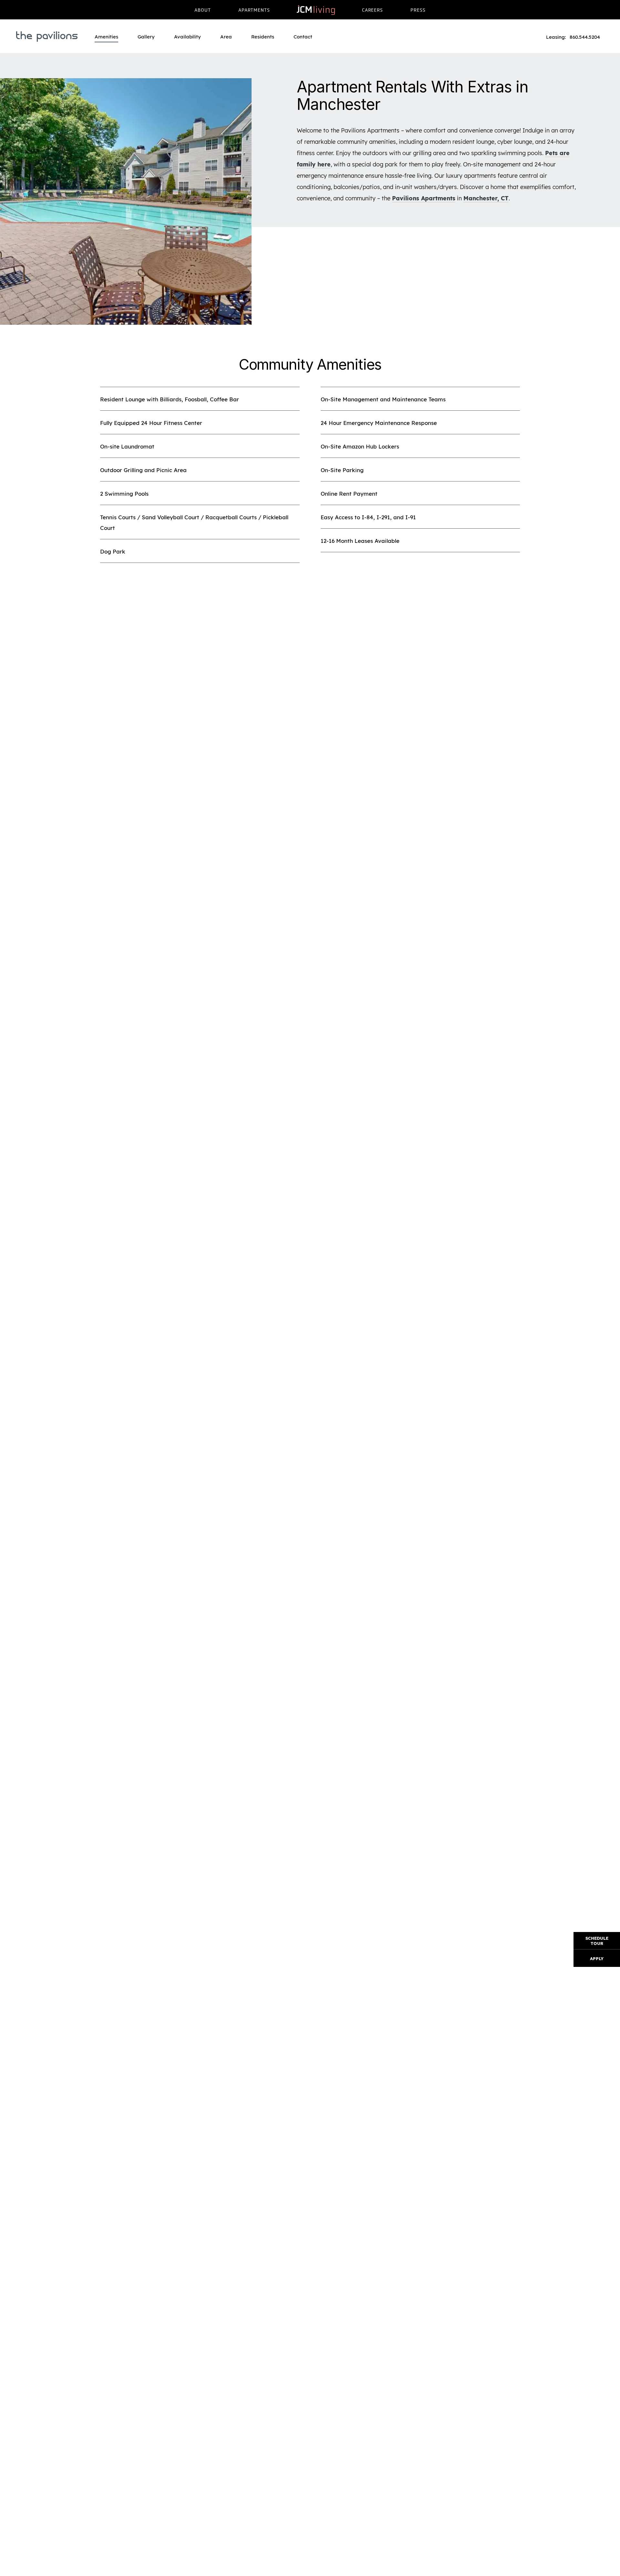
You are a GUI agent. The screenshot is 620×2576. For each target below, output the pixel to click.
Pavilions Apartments (424, 198)
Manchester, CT (486, 198)
